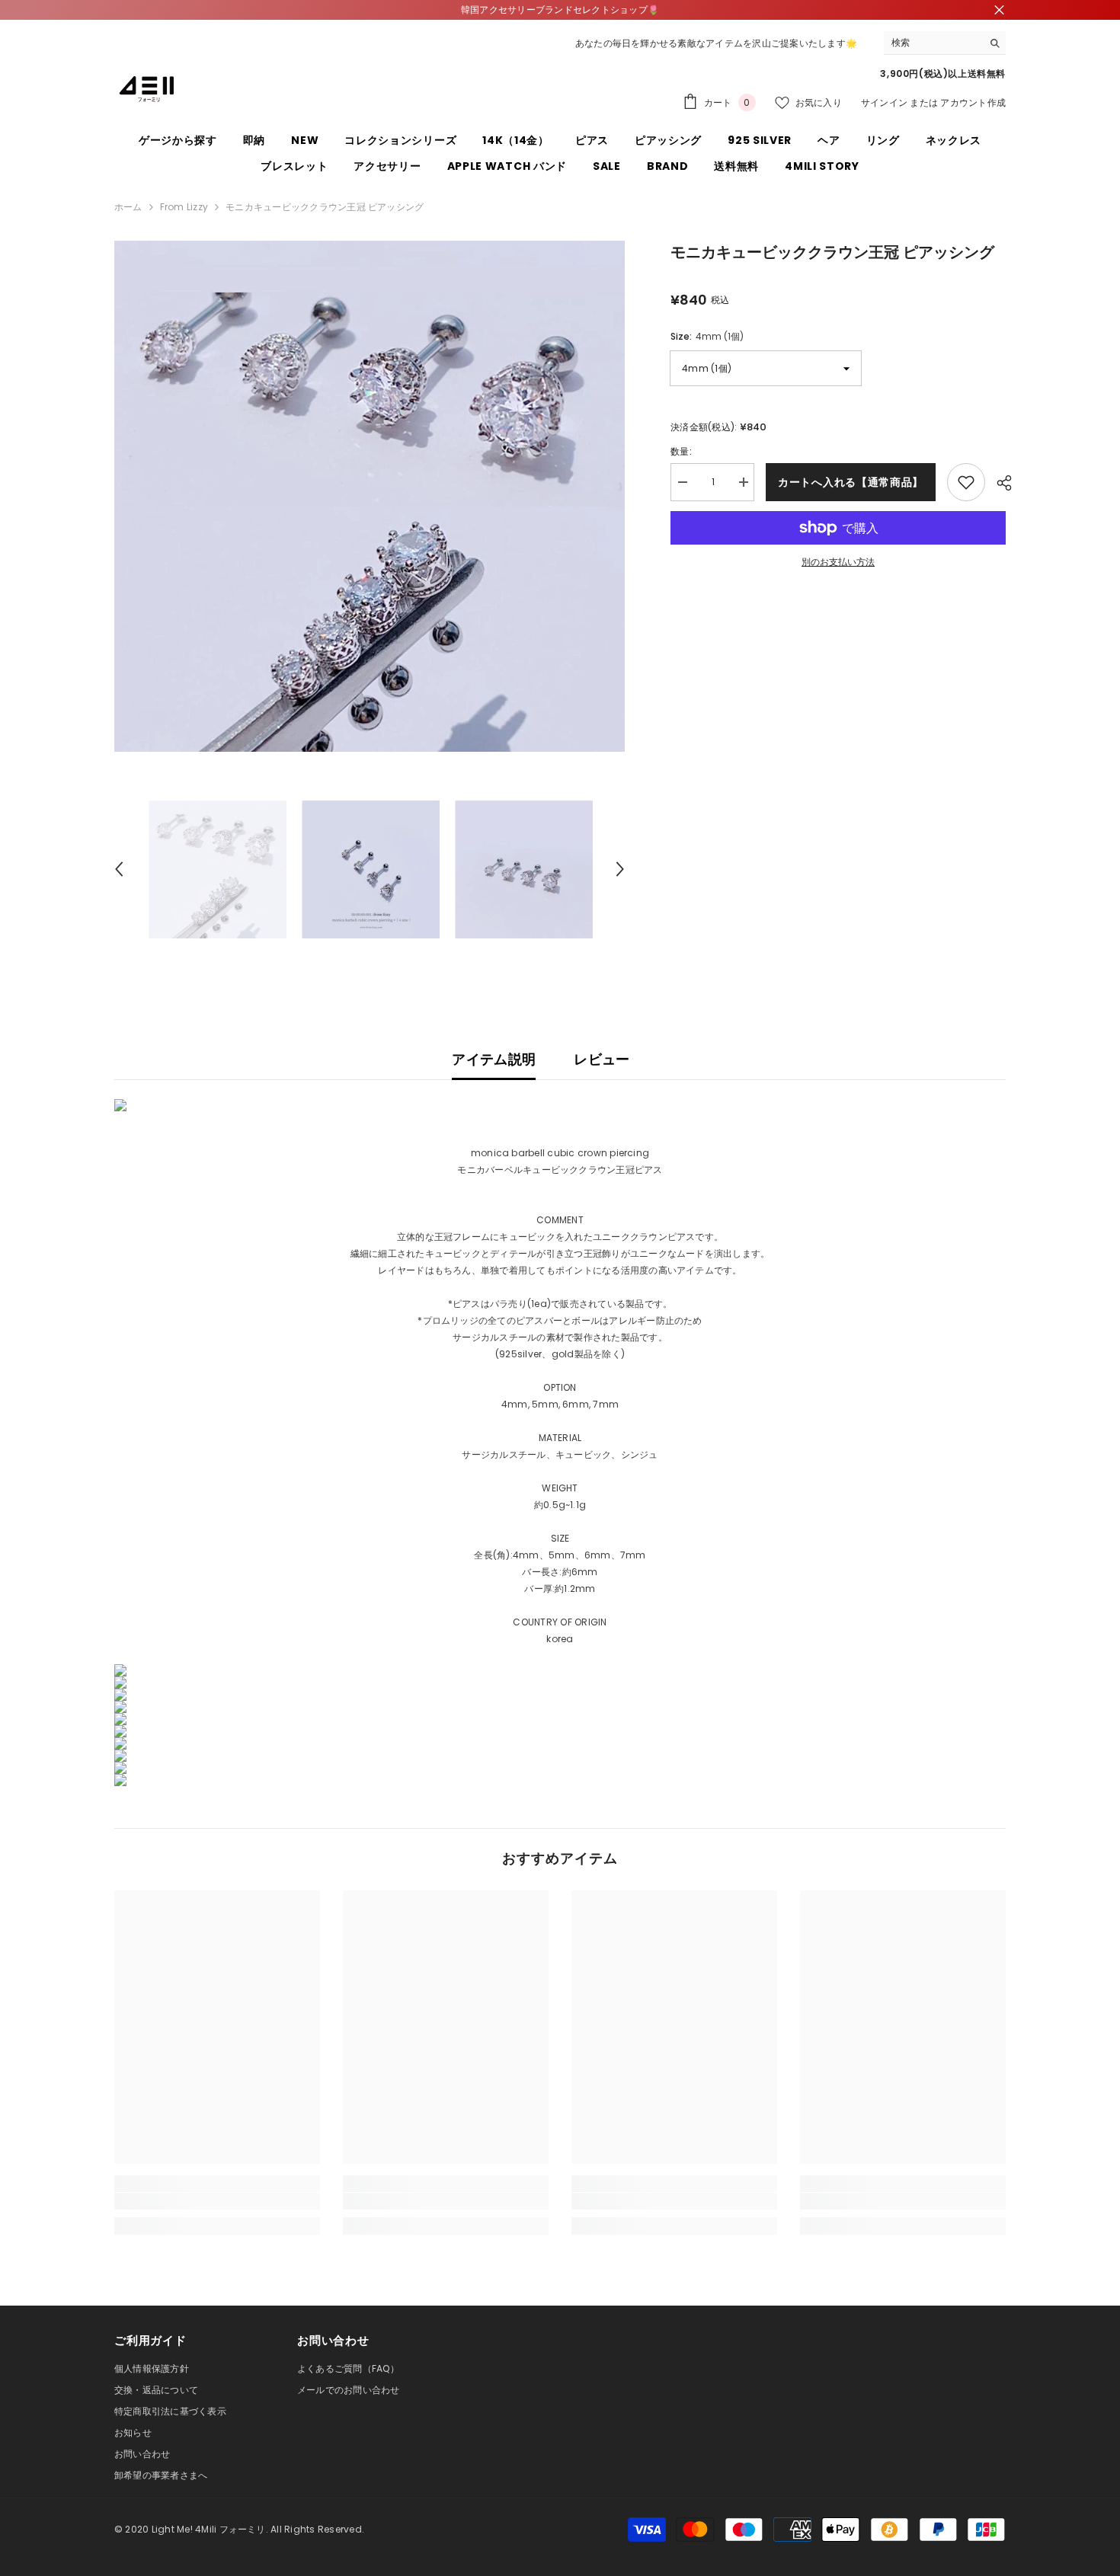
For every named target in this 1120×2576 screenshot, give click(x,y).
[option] (370, 496)
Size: (707, 336)
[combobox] (933, 43)
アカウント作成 (973, 102)
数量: (681, 451)
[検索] (945, 43)
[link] (217, 2201)
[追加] (966, 482)
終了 (999, 10)
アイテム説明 (494, 1059)
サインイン (884, 102)
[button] (119, 869)
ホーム (128, 207)
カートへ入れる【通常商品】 (851, 482)
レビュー (602, 1059)
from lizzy (184, 207)
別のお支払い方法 (838, 562)
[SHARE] (998, 483)
